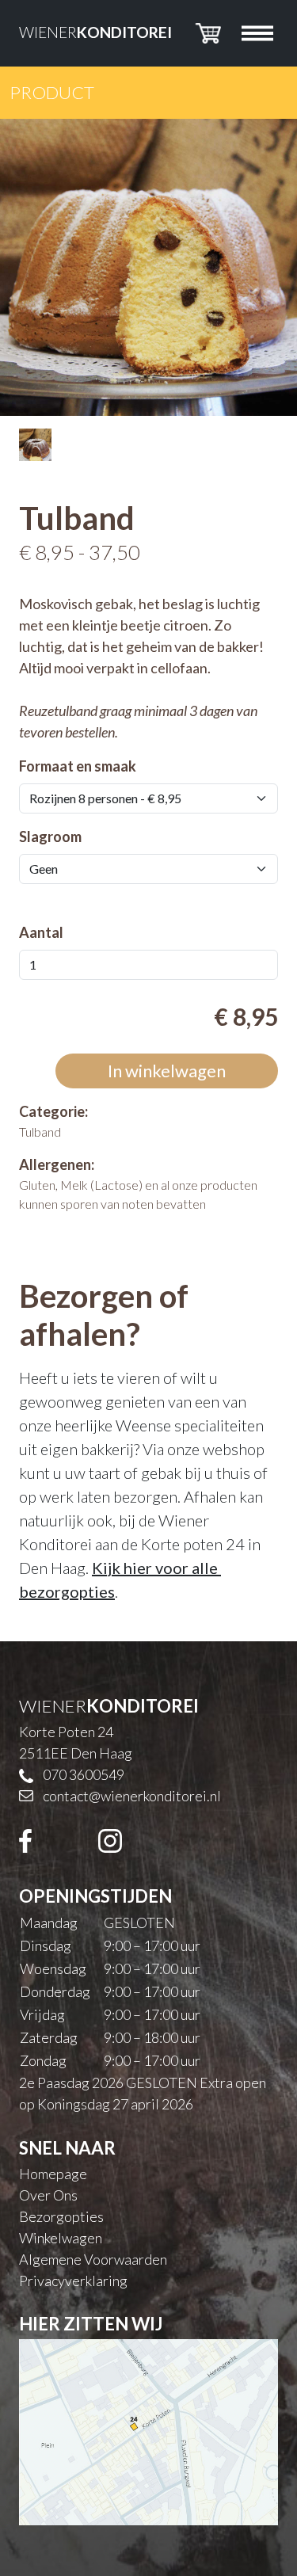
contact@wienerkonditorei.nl (132, 1796)
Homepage (53, 2174)
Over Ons (48, 2195)
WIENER (95, 32)
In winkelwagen (167, 1071)
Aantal (41, 932)
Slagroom (50, 836)
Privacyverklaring (73, 2281)
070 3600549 (84, 1774)
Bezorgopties (61, 2216)
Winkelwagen (61, 2238)
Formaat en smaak (78, 766)
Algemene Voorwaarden (93, 2259)
